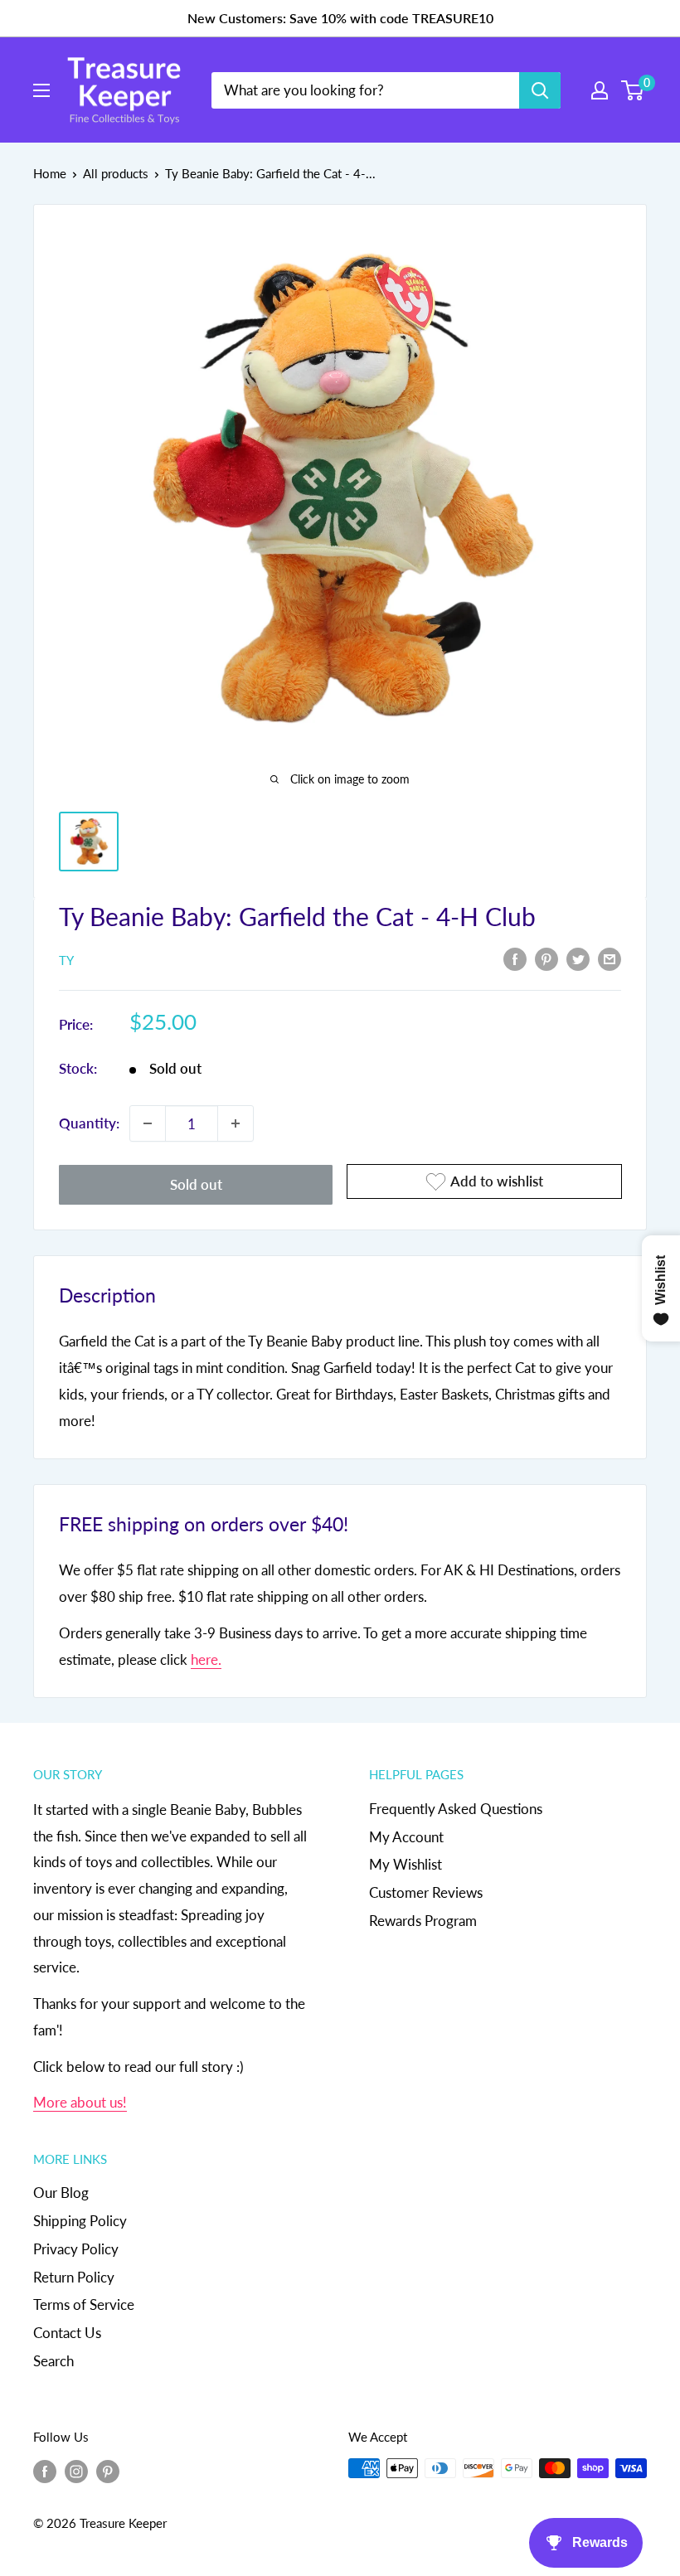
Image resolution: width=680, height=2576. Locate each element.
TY (66, 960)
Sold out (196, 1184)
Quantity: (89, 1123)
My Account (406, 1837)
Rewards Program (423, 1921)
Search (53, 2361)
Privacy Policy (76, 2249)
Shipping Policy (80, 2221)
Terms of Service (84, 2304)
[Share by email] (610, 958)
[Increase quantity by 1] (236, 1123)
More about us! (80, 2102)
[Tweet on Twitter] (578, 958)
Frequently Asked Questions (456, 1809)
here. (206, 1659)
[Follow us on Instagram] (76, 2471)
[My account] (600, 90)
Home (50, 173)
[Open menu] (41, 90)
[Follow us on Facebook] (45, 2471)
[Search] (540, 90)
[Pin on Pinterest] (546, 958)
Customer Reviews (426, 1892)
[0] (633, 90)
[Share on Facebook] (515, 958)
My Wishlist (406, 1864)
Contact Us (67, 2333)
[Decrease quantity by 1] (148, 1123)
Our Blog (61, 2193)
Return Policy (74, 2277)
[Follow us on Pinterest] (108, 2471)
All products (116, 173)
